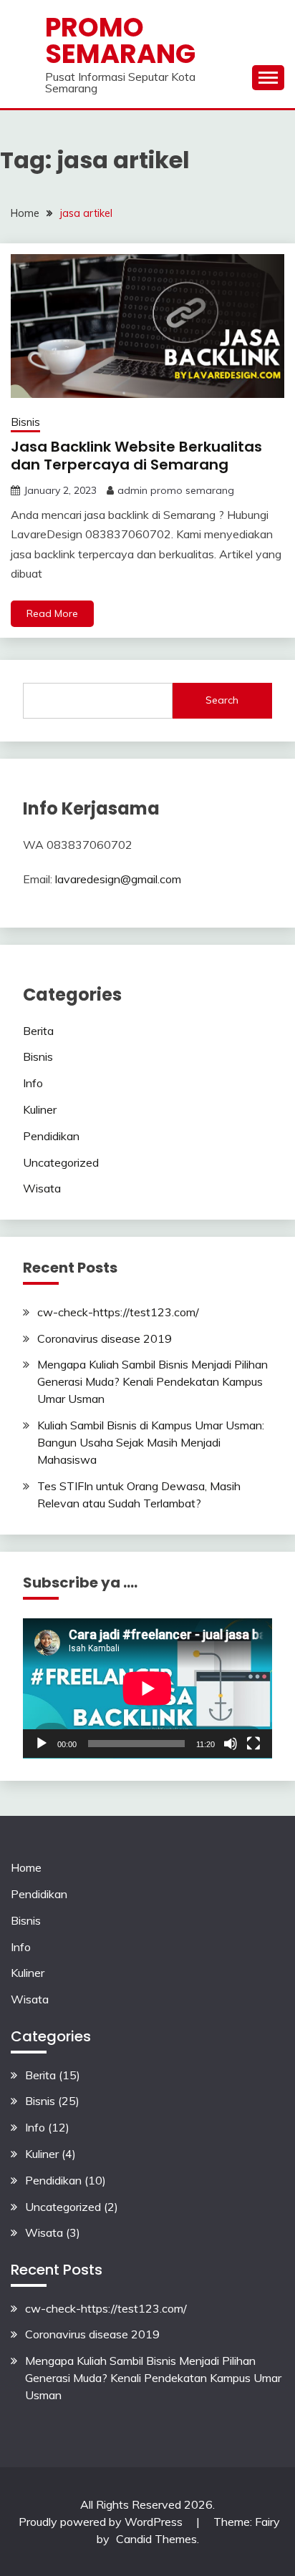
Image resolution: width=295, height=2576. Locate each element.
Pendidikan (51, 1136)
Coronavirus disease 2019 (105, 1338)
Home (26, 1867)
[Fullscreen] (253, 1744)
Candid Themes (156, 2539)
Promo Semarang (120, 40)
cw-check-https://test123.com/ (118, 1312)
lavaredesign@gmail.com (118, 879)
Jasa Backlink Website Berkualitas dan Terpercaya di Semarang (136, 456)
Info (33, 1083)
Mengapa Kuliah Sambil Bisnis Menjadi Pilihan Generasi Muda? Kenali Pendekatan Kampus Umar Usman (153, 1381)
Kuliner (40, 1109)
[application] (147, 1688)
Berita (38, 1031)
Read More (52, 613)
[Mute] (231, 1744)
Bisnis (25, 422)
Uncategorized (61, 1162)
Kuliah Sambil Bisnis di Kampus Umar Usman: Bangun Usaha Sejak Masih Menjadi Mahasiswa (151, 1442)
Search (222, 700)
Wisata (42, 1188)
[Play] (42, 1744)
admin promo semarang (176, 490)
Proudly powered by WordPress (102, 2522)
